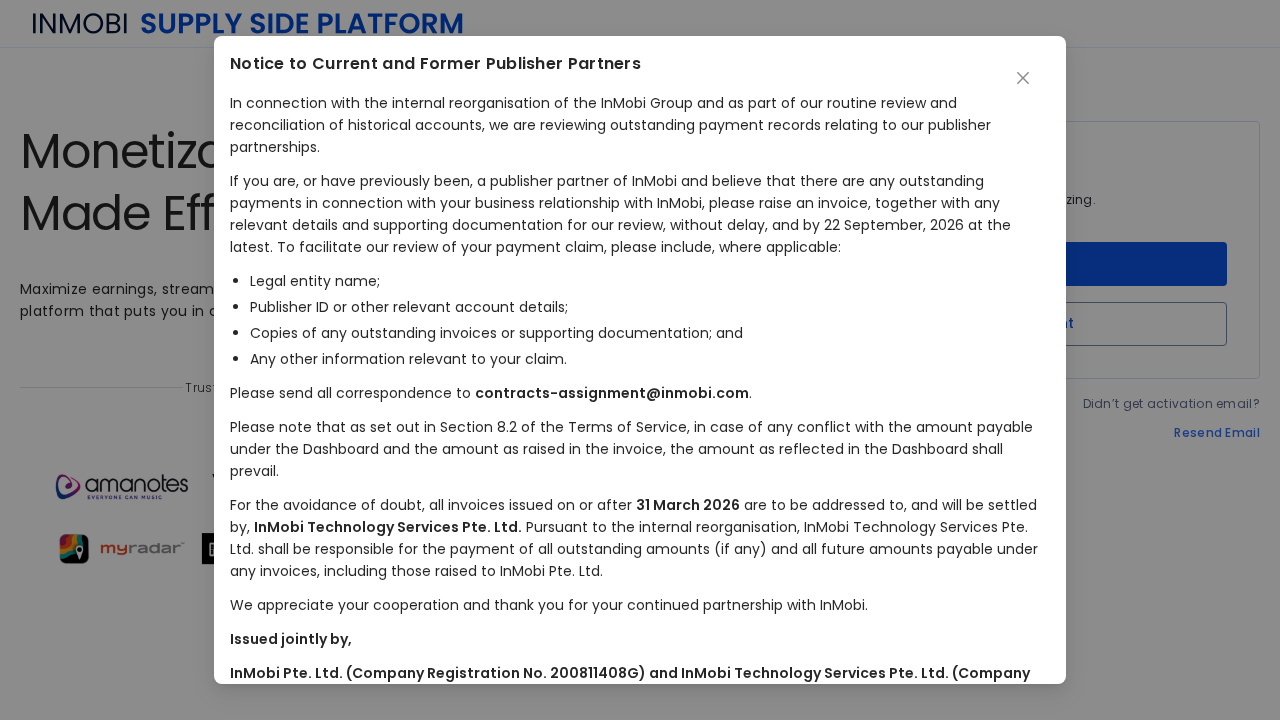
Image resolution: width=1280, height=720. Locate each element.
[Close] (1023, 79)
